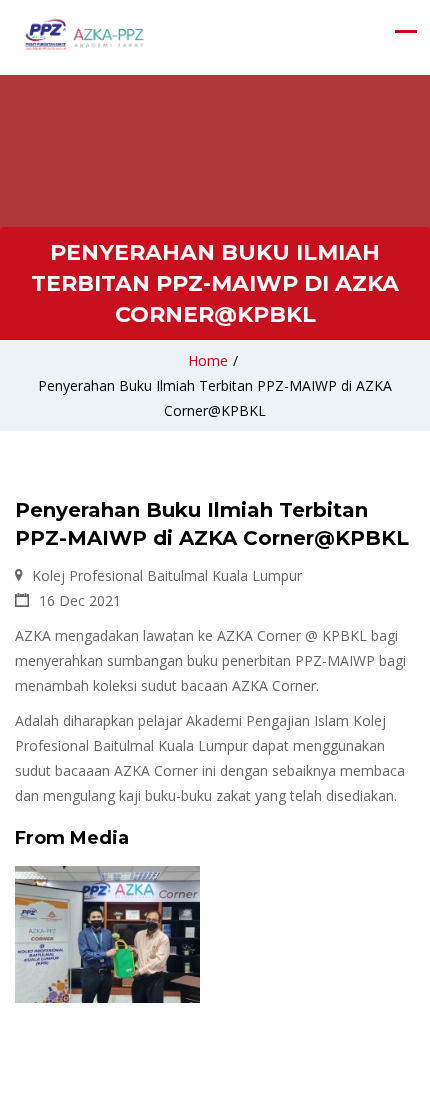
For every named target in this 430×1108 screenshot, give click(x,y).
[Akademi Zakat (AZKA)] (85, 35)
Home (208, 360)
